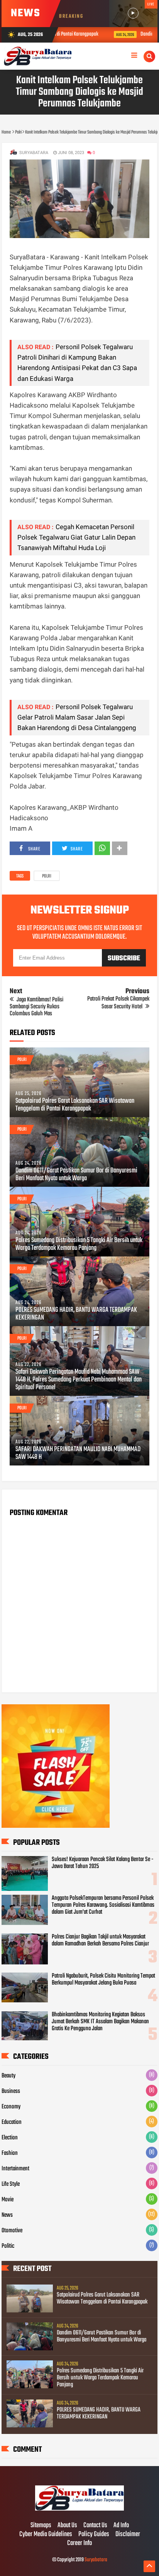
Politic (8, 2246)
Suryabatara (96, 2560)
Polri (47, 876)
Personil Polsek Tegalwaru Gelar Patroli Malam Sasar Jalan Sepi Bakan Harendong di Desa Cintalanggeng (77, 717)
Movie (8, 2200)
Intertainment (15, 2169)
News (7, 2215)
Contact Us (95, 2526)
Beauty (8, 2076)
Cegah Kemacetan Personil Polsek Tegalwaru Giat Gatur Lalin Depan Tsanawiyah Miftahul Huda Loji (76, 537)
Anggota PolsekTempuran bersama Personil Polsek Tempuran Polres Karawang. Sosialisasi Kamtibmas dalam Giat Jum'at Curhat (103, 1905)
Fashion (10, 2153)
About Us (67, 2526)
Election (10, 2138)
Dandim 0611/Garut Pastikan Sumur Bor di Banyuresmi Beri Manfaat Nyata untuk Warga (76, 1175)
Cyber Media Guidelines (46, 2535)
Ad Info (121, 2526)
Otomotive (12, 2231)
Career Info (79, 2543)
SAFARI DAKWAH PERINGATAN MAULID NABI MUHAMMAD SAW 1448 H (78, 1453)
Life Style (11, 2184)
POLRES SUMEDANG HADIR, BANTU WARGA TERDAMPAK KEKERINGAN (76, 1314)
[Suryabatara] (79, 2509)
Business (11, 2091)
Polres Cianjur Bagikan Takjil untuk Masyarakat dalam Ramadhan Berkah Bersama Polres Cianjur (100, 1940)
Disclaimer (128, 2535)
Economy (11, 2107)
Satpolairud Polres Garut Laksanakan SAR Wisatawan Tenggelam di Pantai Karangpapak (75, 1105)
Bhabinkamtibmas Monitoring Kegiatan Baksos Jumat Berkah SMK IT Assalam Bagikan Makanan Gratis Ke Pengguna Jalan (100, 2022)
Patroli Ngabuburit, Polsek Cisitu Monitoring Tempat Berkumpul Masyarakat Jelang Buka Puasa (103, 1980)
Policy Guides (94, 2535)
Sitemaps (41, 2526)
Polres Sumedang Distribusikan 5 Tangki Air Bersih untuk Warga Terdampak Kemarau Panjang (79, 1244)
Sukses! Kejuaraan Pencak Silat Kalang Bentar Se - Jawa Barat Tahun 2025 (103, 1863)
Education (12, 2122)
